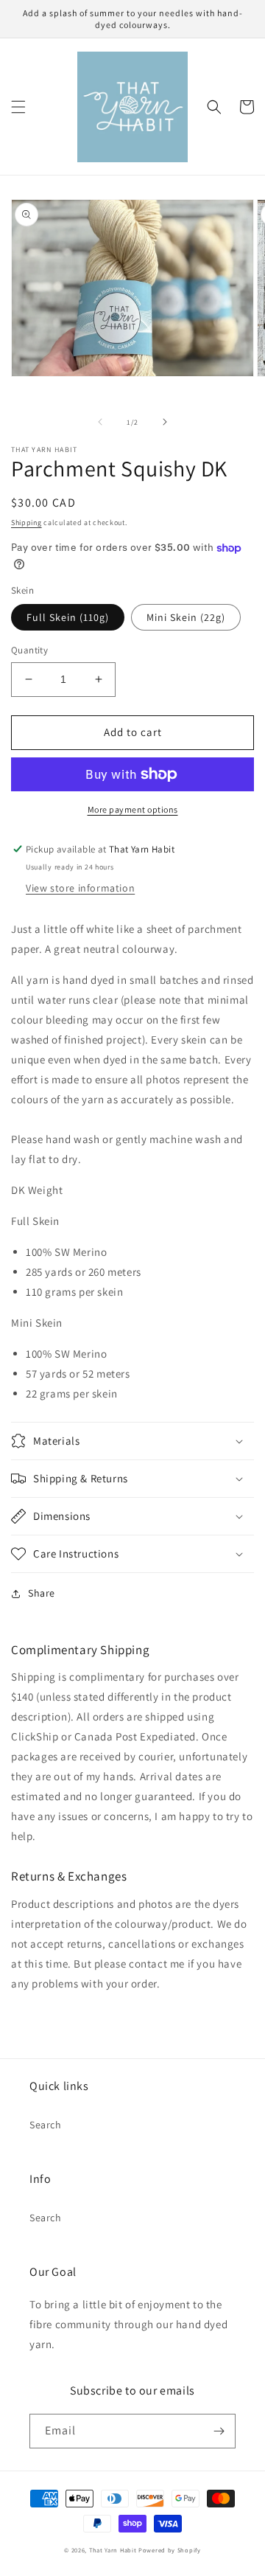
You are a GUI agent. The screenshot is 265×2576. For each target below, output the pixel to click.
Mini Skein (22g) (186, 617)
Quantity (29, 650)
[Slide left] (100, 422)
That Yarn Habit (113, 2550)
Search (46, 2125)
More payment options (133, 809)
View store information (80, 888)
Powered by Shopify (170, 2550)
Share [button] (42, 1593)
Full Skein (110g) (68, 617)
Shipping (26, 523)
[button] (18, 107)
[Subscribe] (219, 2431)
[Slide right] (165, 422)
